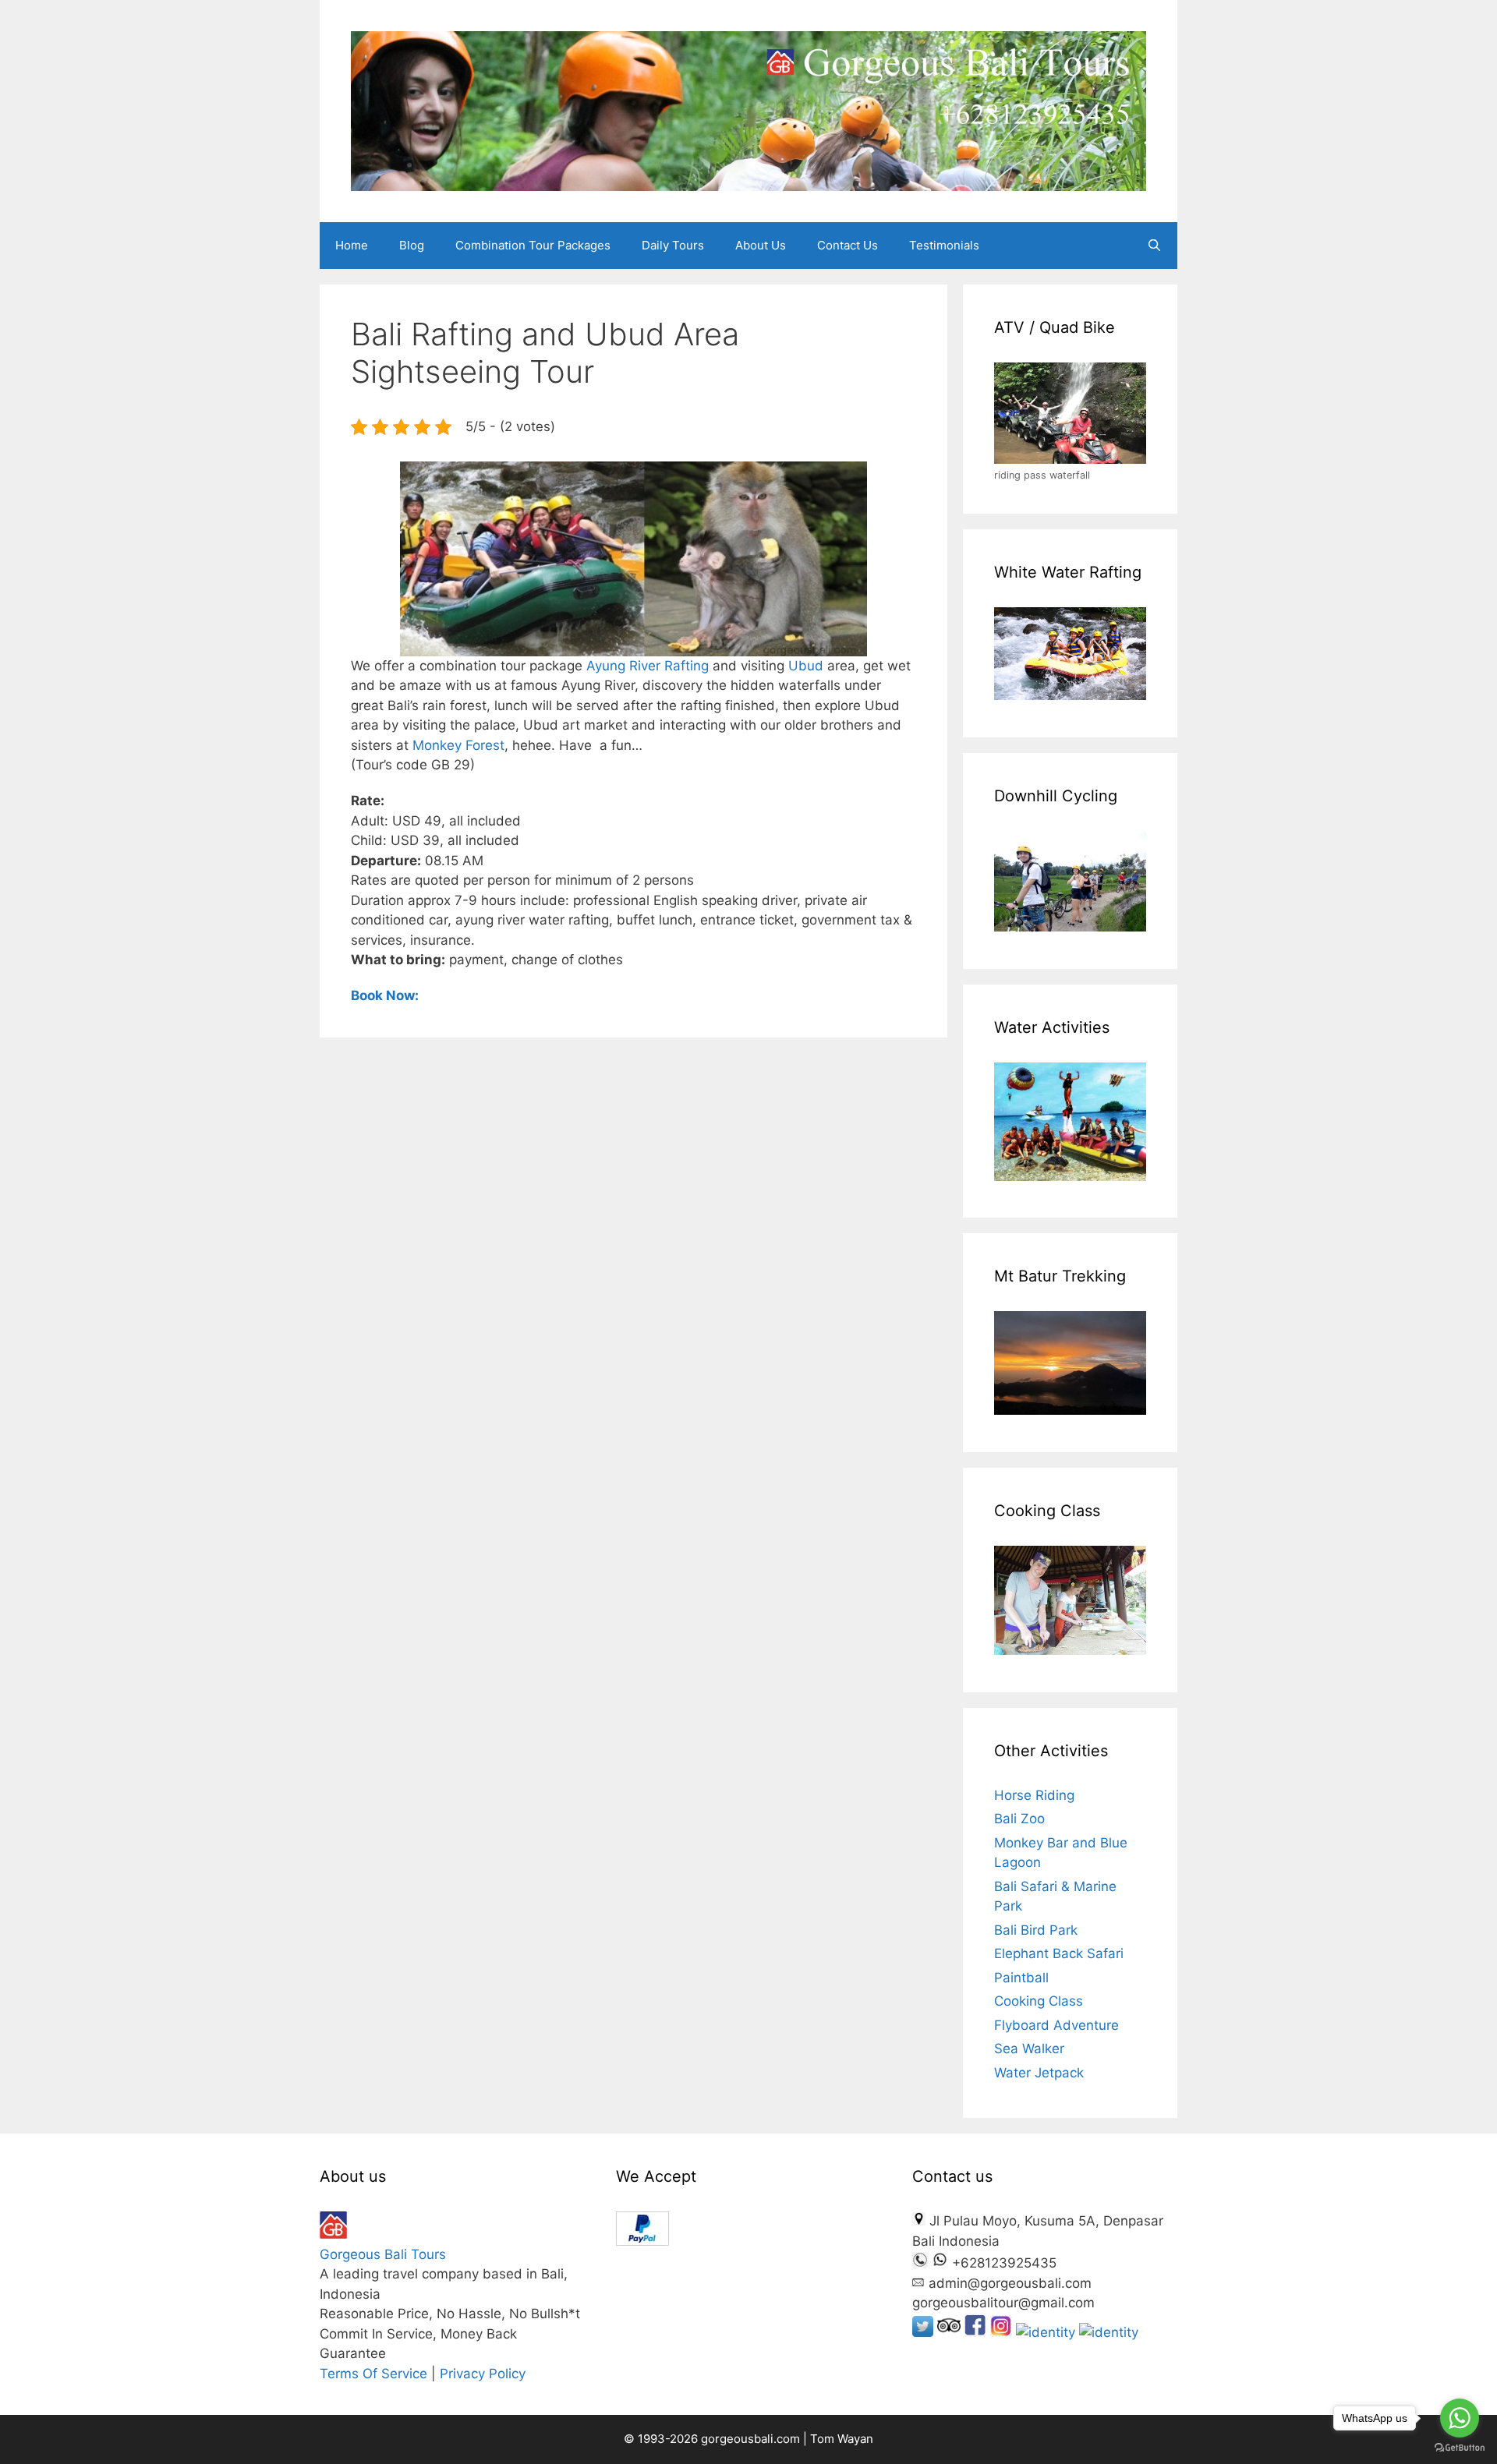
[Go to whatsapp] (1460, 2418)
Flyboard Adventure (1056, 2025)
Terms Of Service (373, 2374)
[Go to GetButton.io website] (1460, 2448)
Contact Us (848, 245)
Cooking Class (1039, 2001)
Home (352, 245)
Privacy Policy (483, 2374)
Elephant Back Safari (1059, 1953)
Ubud (808, 666)
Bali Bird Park (1036, 1930)
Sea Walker (1029, 2049)
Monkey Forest (458, 745)
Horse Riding (1034, 1795)
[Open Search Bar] (1154, 246)
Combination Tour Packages (533, 245)
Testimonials (944, 245)
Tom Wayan (842, 2439)
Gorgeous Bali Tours (383, 2254)
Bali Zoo (1019, 1819)
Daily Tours (673, 245)
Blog (412, 245)
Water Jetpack (1039, 2073)
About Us (761, 245)
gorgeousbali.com (752, 2439)
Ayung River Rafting (648, 666)
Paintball (1021, 1978)
